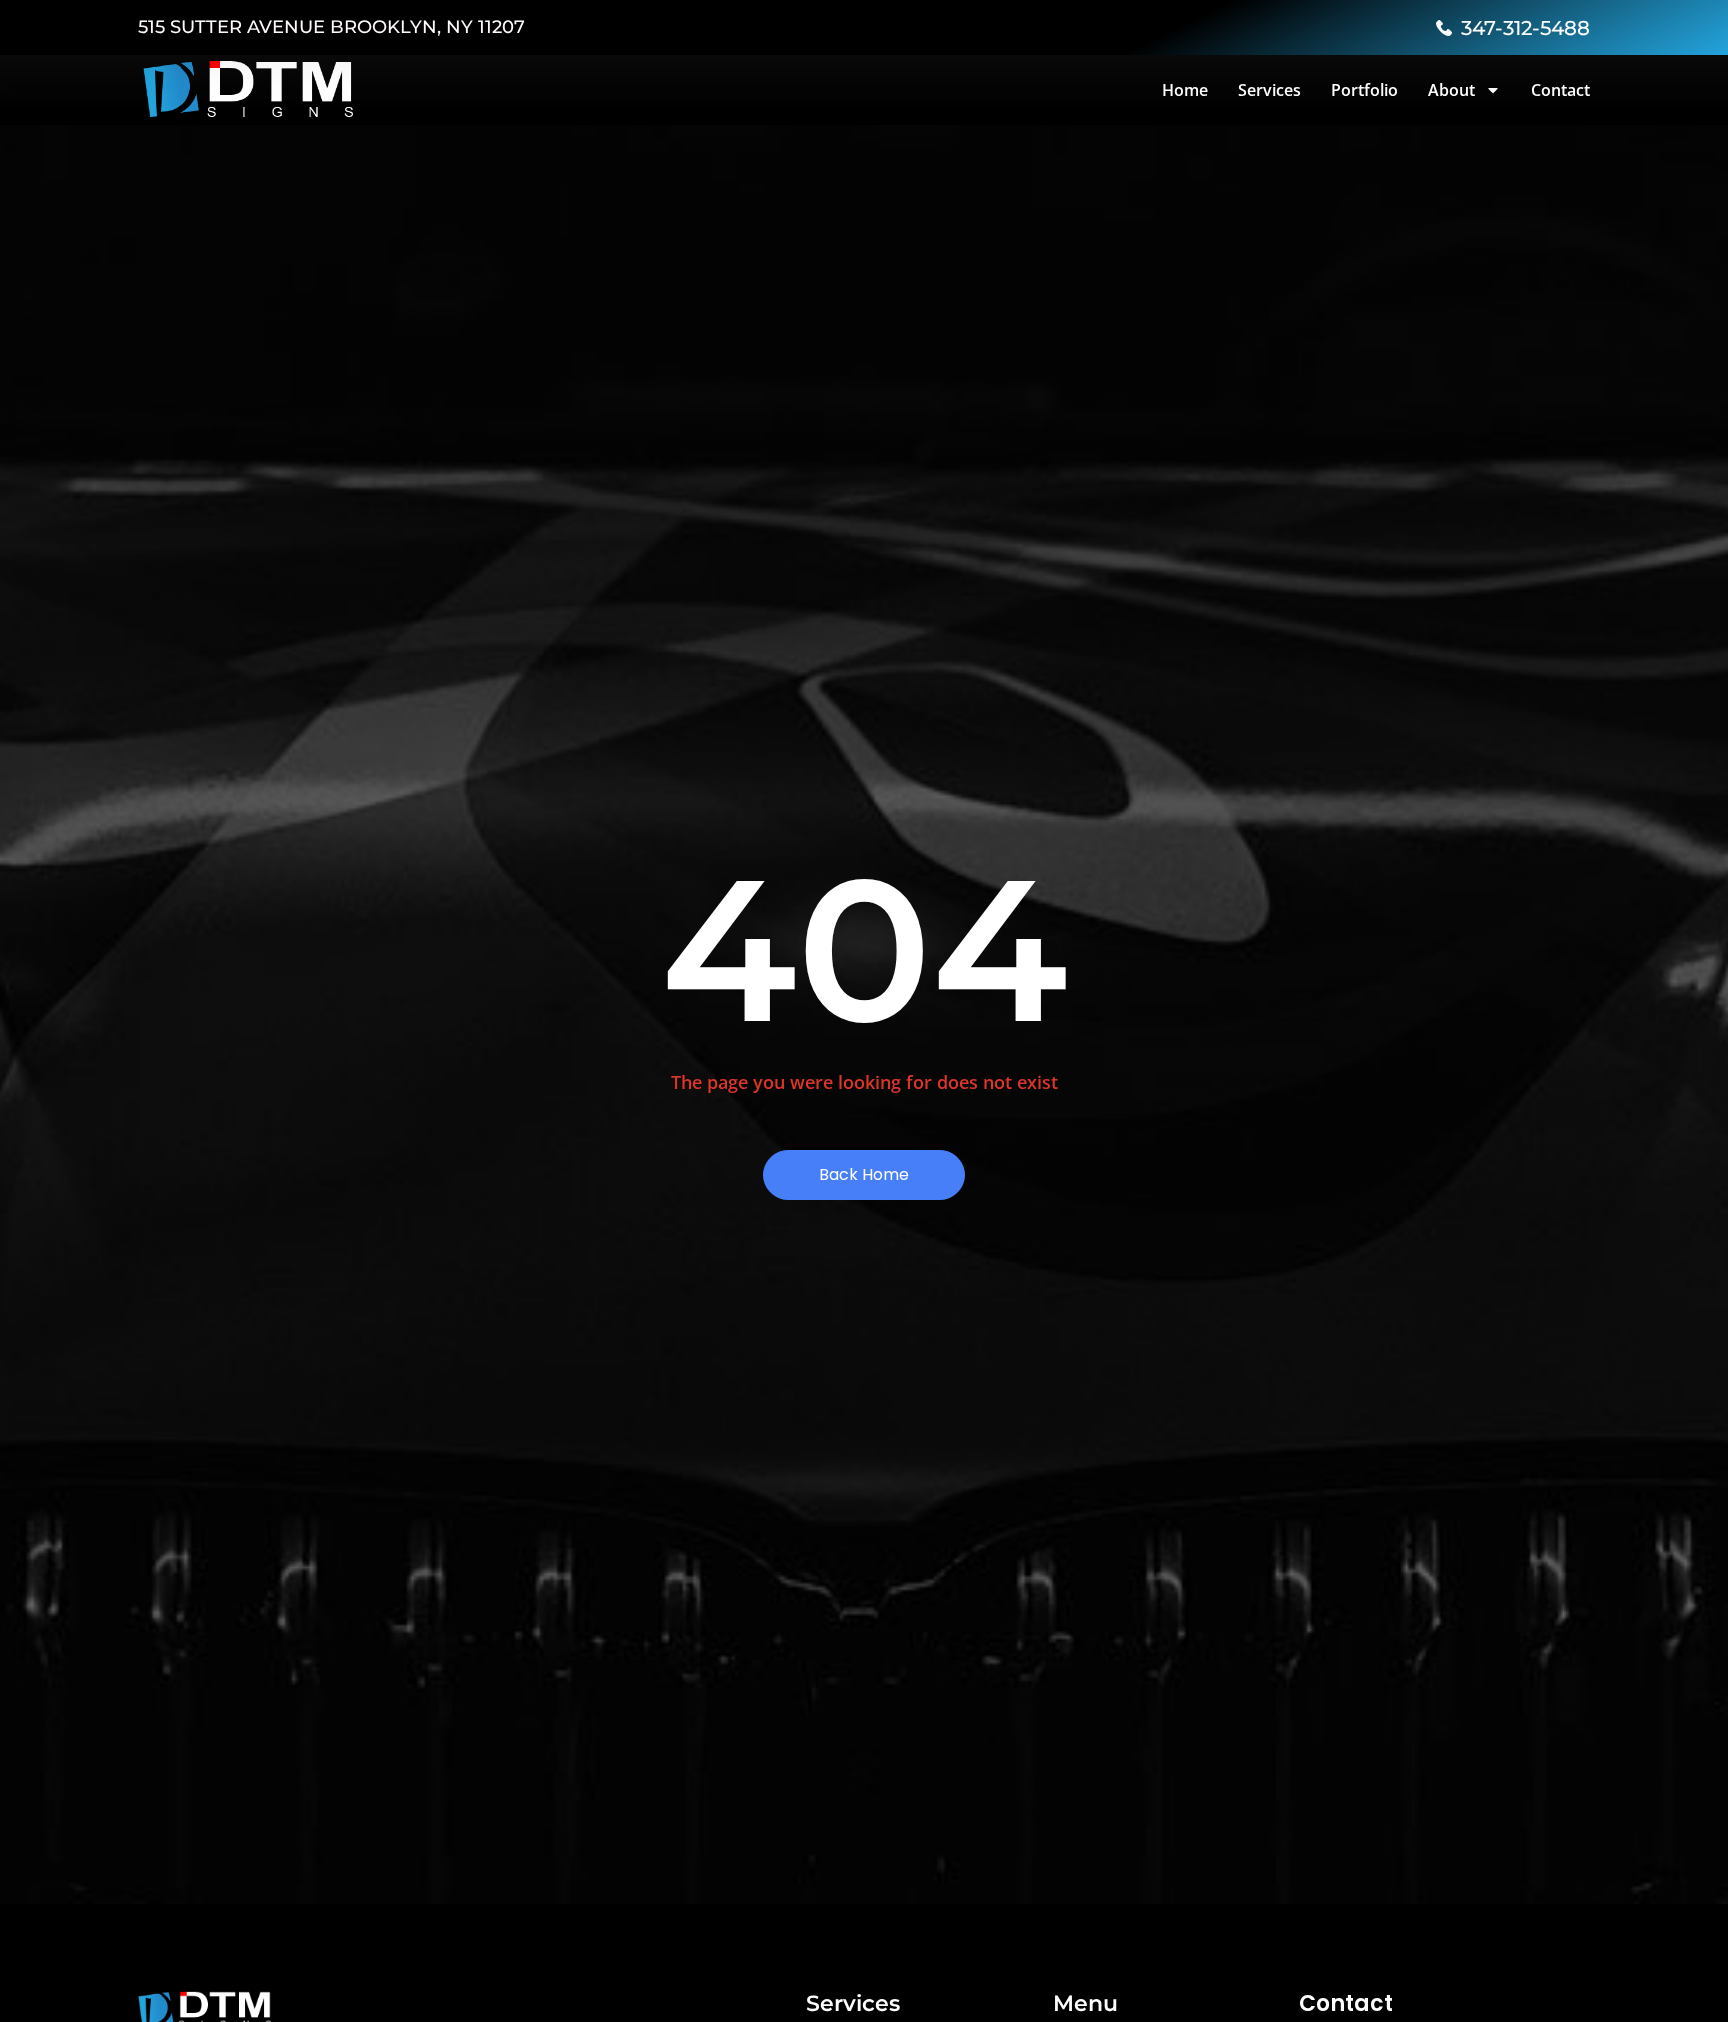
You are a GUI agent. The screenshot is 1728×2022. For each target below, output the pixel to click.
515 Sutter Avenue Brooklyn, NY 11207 (331, 27)
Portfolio (1364, 90)
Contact (1560, 90)
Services (1269, 90)
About (1451, 90)
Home (1185, 90)
